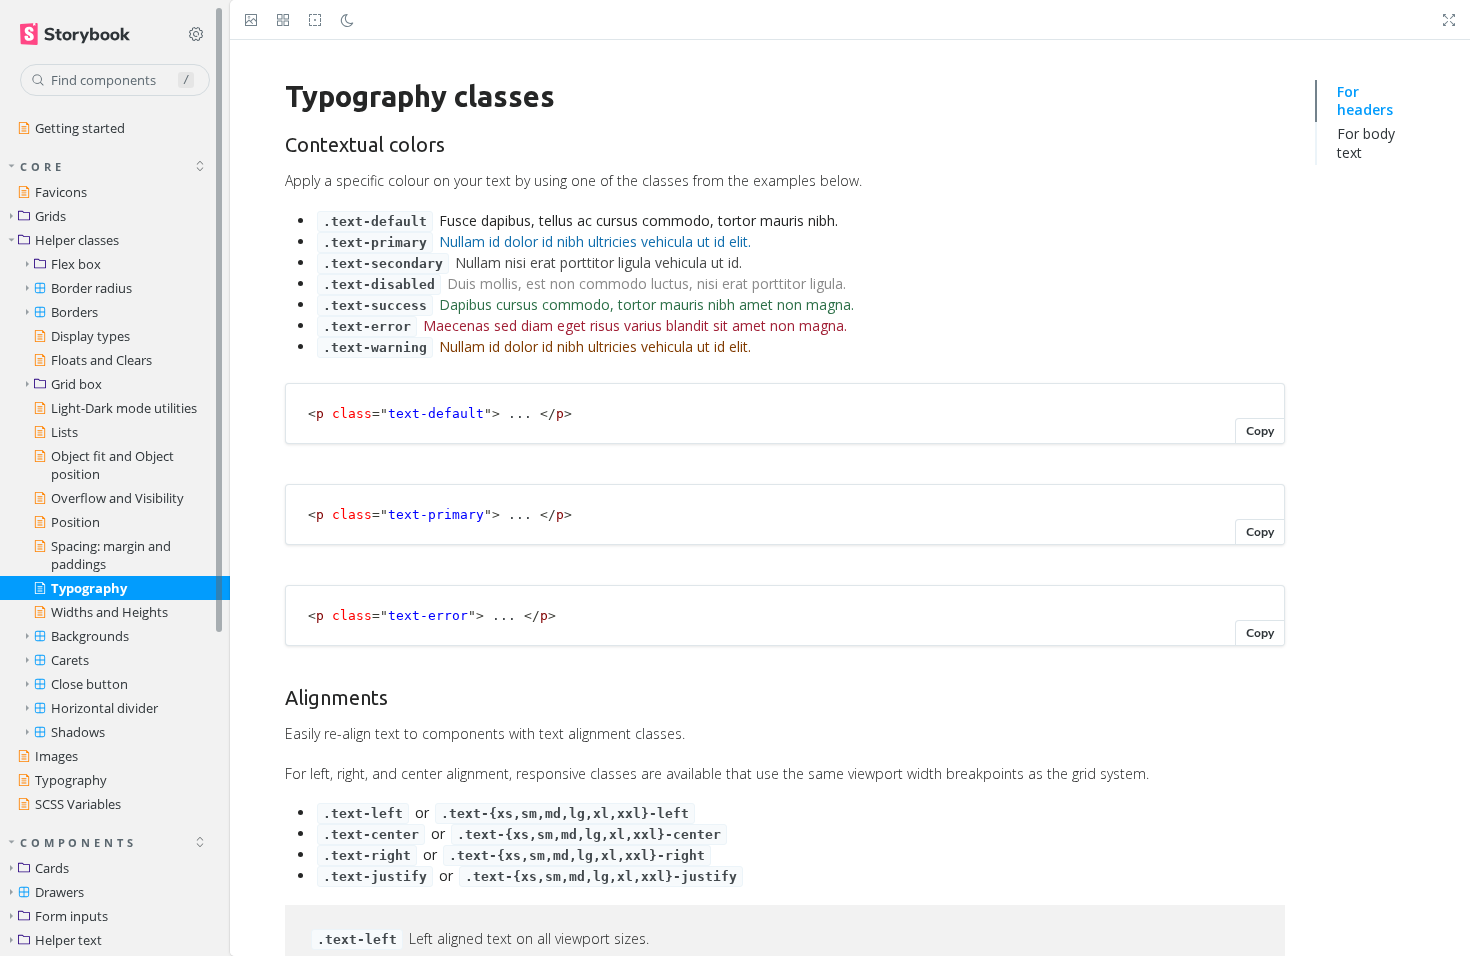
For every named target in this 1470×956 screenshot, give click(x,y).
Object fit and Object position (112, 465)
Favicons (61, 192)
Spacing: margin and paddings (111, 555)
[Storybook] (87, 34)
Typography (89, 588)
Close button (89, 684)
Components (78, 842)
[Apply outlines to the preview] (315, 20)
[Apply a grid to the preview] (283, 20)
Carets (70, 660)
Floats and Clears (101, 360)
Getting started (80, 128)
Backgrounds (90, 636)
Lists (64, 432)
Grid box (76, 384)
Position (75, 522)
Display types (90, 336)
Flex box (76, 264)
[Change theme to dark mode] (347, 20)
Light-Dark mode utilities (124, 408)
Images (56, 756)
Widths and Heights (109, 612)
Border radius (91, 288)
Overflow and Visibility (117, 498)
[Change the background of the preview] (251, 20)
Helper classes (77, 240)
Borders (74, 312)
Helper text (68, 940)
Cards (52, 868)
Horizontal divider (104, 708)
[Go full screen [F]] (1449, 20)
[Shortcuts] (196, 34)
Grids (50, 216)
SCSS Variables (78, 804)
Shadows (78, 732)
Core (42, 166)
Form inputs (71, 916)
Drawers (59, 892)
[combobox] (115, 80)
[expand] (200, 842)
